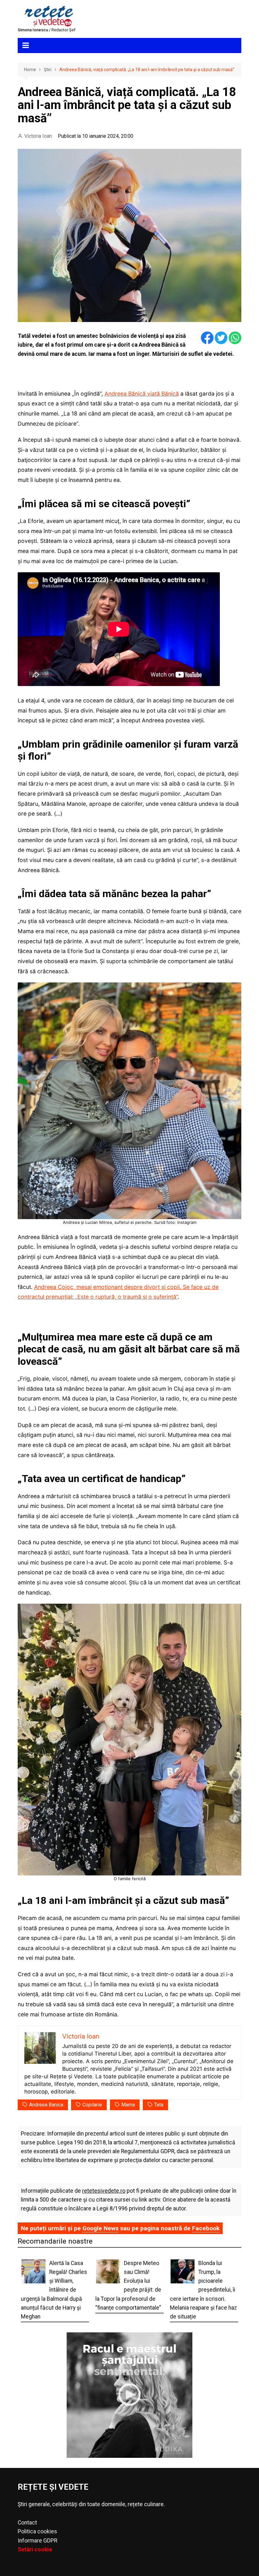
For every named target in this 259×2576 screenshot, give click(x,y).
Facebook (206, 2228)
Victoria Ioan (38, 136)
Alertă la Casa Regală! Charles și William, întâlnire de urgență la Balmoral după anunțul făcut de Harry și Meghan (54, 2290)
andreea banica (46, 2105)
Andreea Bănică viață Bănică (142, 394)
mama (128, 2105)
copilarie (92, 2105)
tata (159, 2105)
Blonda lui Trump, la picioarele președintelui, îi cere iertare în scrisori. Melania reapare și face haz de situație (203, 2290)
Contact (27, 2523)
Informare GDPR (37, 2541)
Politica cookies (37, 2531)
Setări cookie (35, 2549)
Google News (100, 2228)
